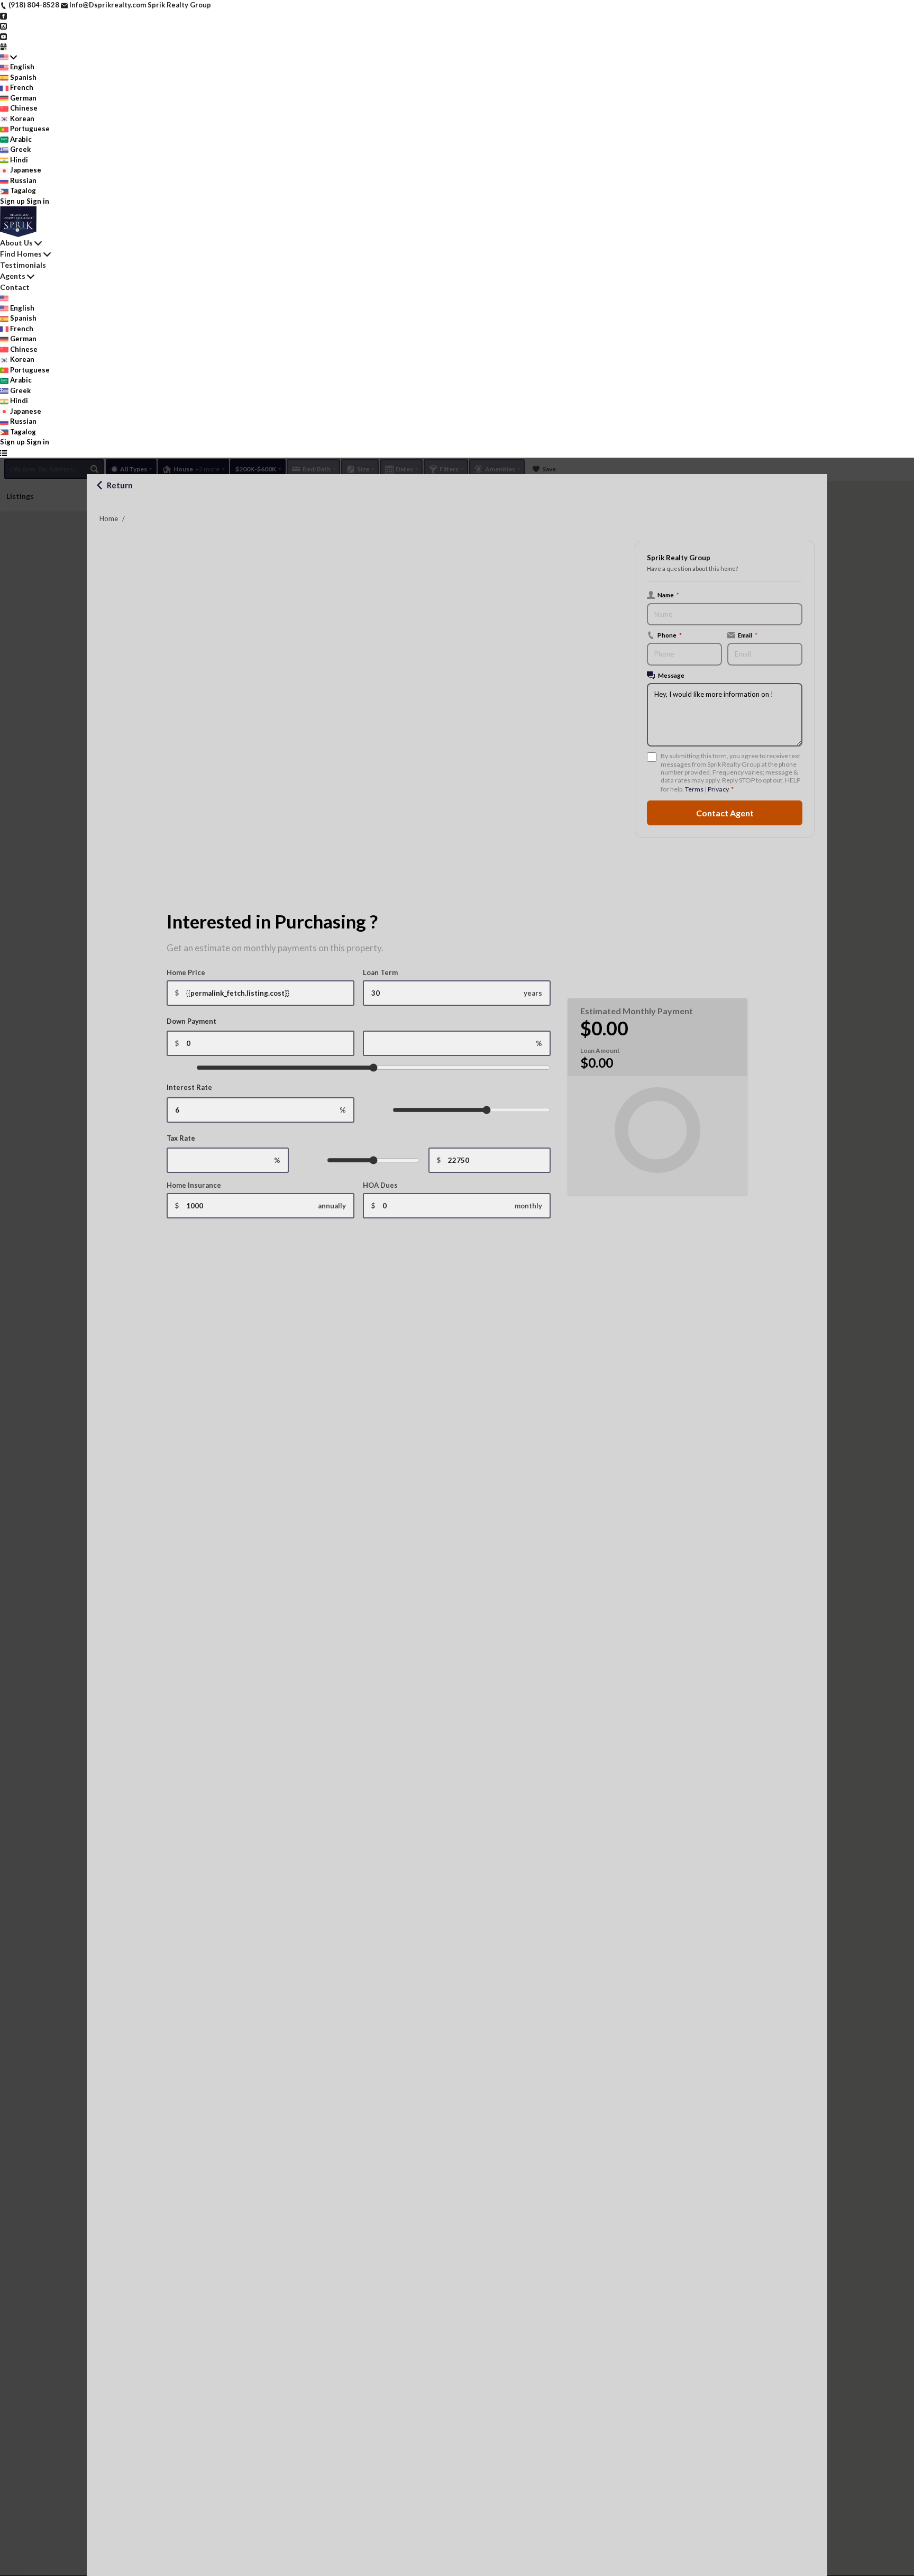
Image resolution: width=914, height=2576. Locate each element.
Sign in (38, 201)
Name (668, 595)
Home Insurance (194, 1185)
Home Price (186, 972)
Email (748, 635)
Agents (13, 276)
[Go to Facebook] (3, 15)
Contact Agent (725, 813)
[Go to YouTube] (3, 36)
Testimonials (23, 265)
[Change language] (8, 57)
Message (671, 675)
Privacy (718, 789)
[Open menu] (3, 453)
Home (109, 518)
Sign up (12, 201)
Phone (670, 635)
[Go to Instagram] (3, 25)
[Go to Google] (3, 46)
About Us (16, 243)
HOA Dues (380, 1185)
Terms (694, 789)
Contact (15, 287)
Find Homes (21, 254)
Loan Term (380, 972)
